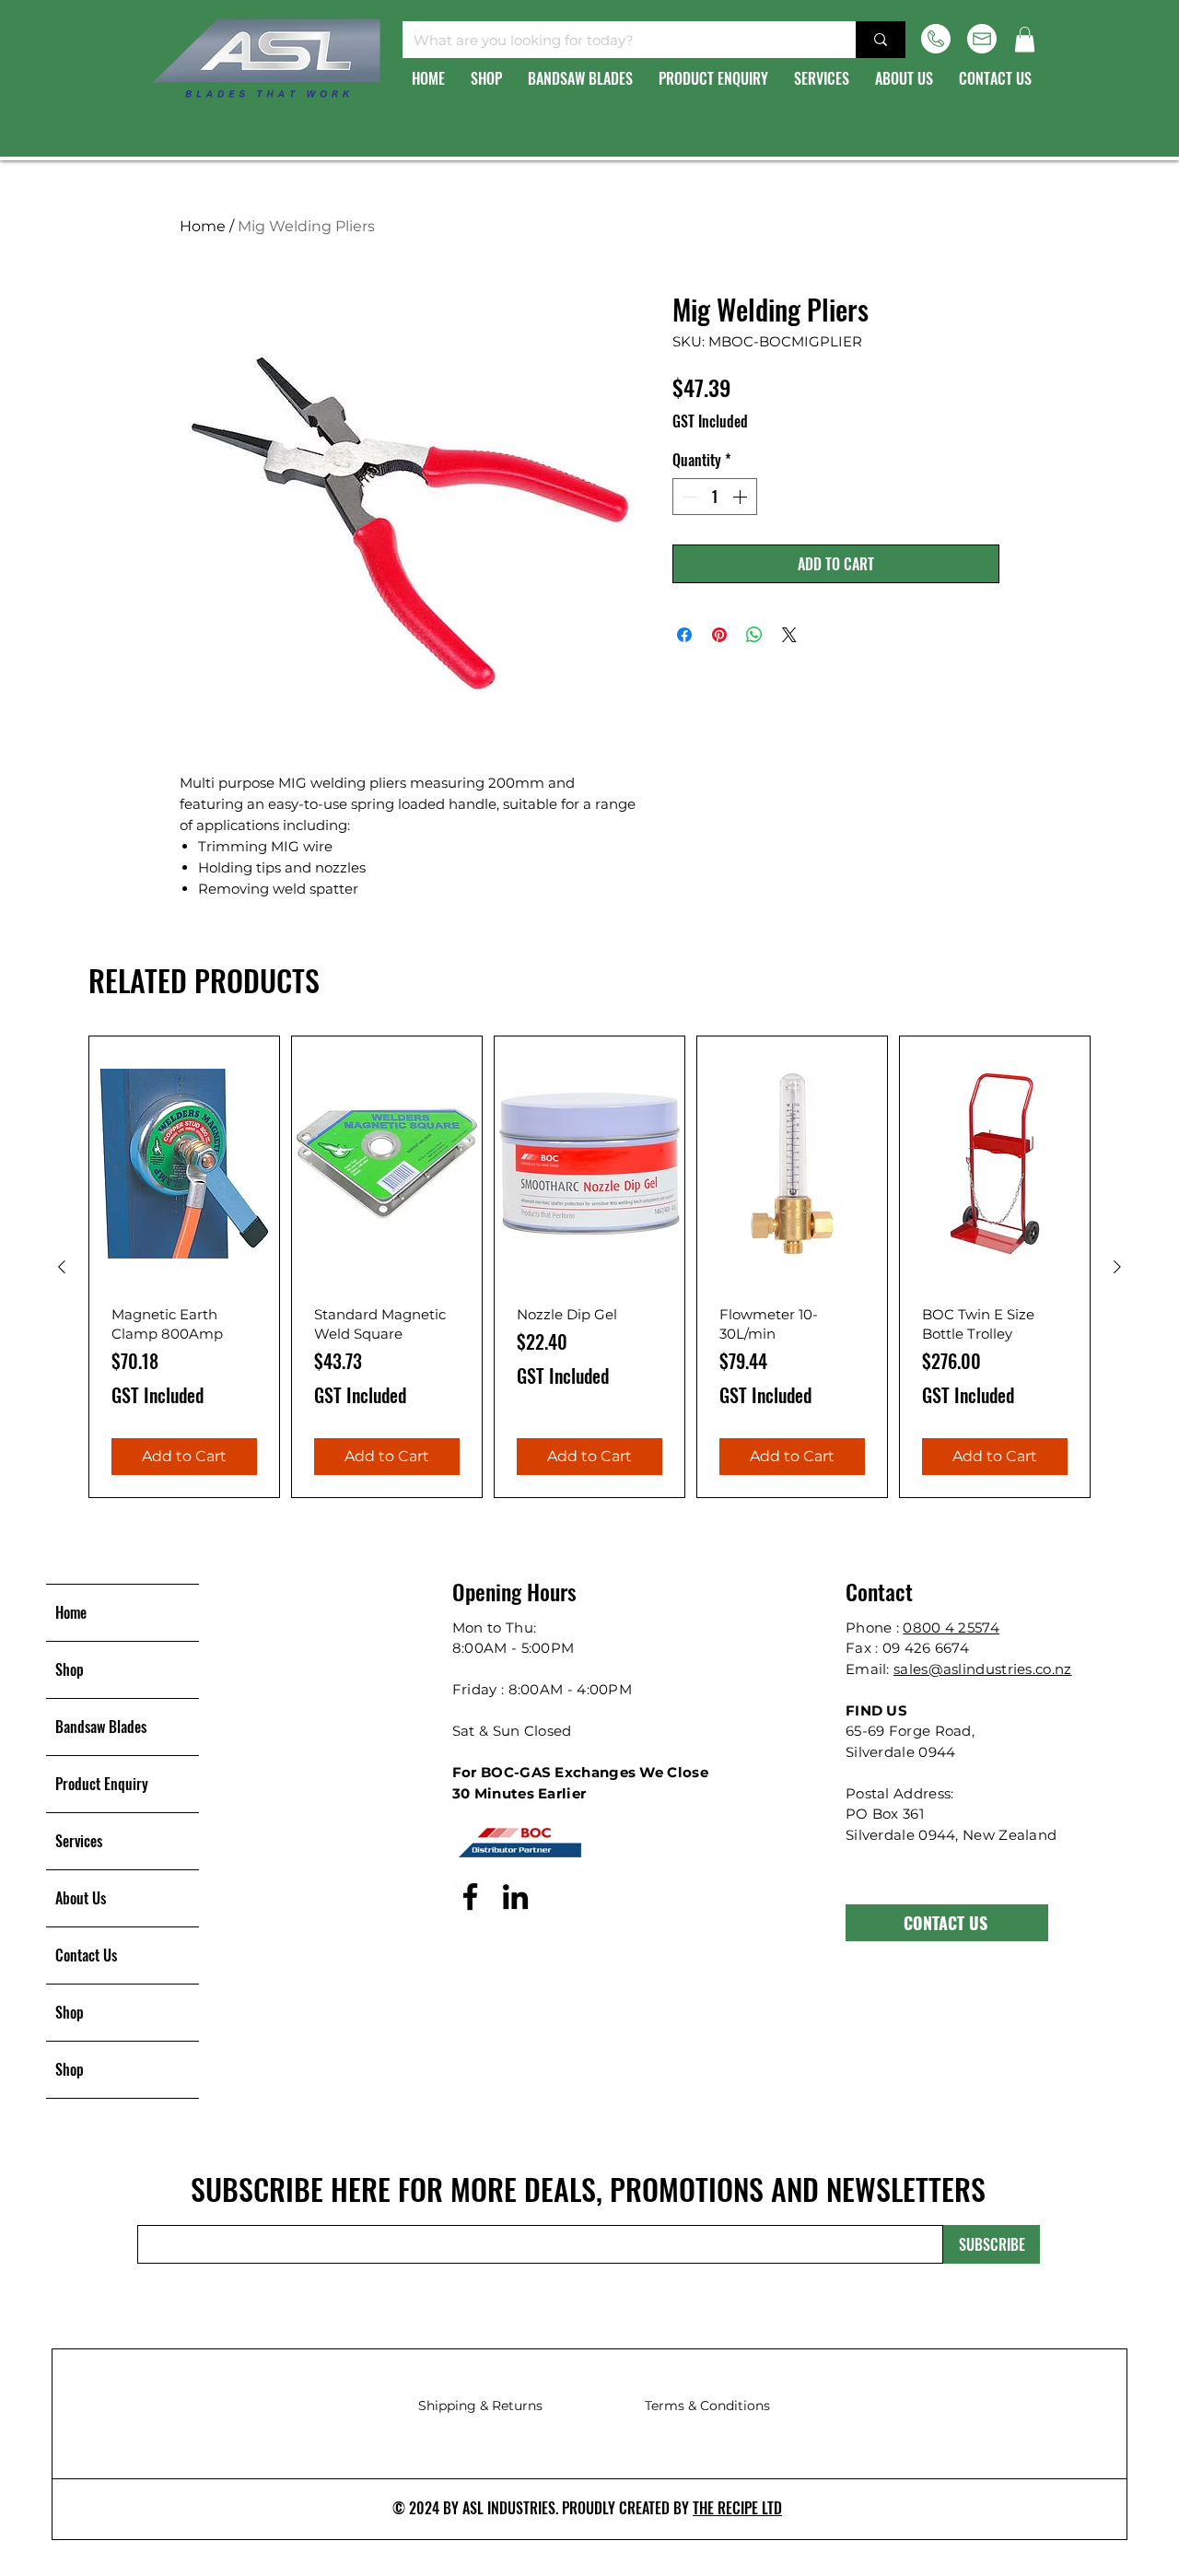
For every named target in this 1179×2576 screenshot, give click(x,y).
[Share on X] (789, 635)
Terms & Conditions (707, 2406)
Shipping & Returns (480, 2406)
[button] (1025, 39)
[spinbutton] (715, 497)
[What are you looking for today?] (881, 40)
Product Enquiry (102, 1784)
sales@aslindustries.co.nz (983, 1669)
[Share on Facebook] (684, 635)
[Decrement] (688, 497)
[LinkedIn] (515, 1897)
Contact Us (86, 1955)
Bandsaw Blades (101, 1727)
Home (203, 226)
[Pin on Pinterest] (719, 635)
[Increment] (741, 497)
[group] (589, 1267)
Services (79, 1841)
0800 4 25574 (951, 1628)
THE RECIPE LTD (737, 2508)
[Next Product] (1117, 1267)
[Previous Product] (62, 1267)
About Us (81, 1898)
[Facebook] (470, 1897)
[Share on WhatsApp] (754, 635)
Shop (70, 1669)
